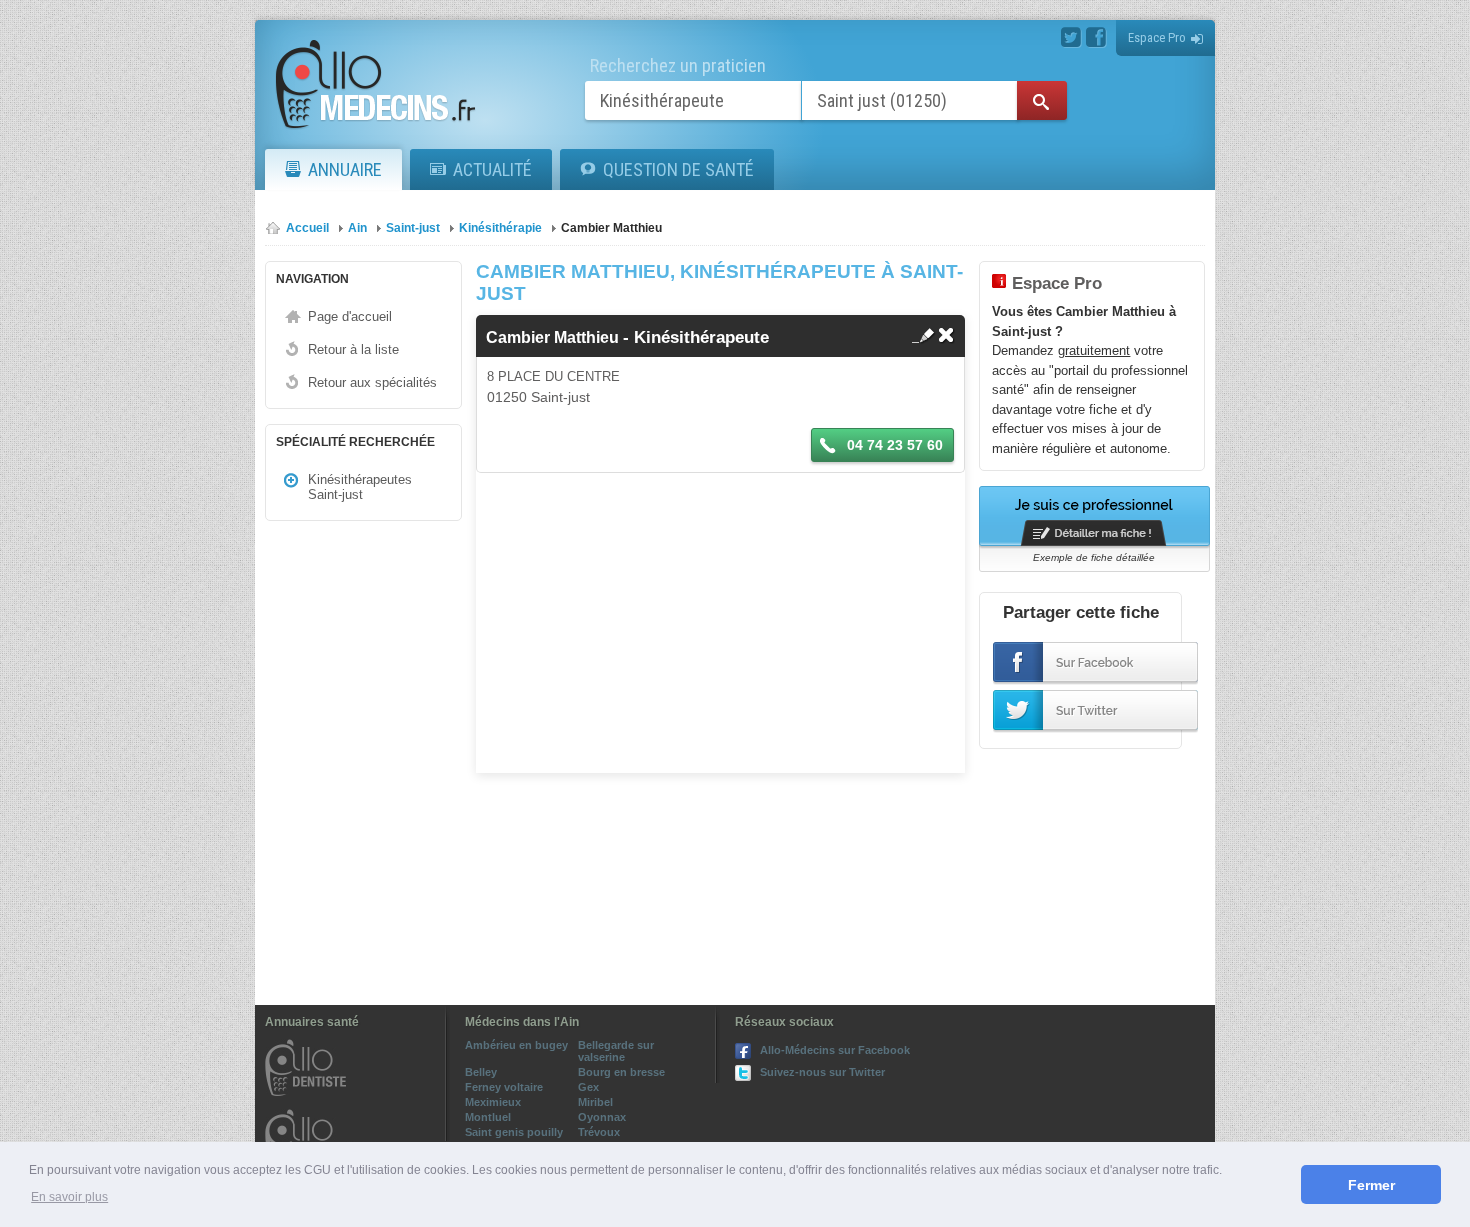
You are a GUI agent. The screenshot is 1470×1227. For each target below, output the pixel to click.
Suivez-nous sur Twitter (822, 1072)
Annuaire (345, 169)
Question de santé (678, 169)
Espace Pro (1157, 37)
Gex (588, 1087)
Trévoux (599, 1132)
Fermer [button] (1371, 1185)
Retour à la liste (353, 349)
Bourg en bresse (621, 1072)
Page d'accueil (350, 316)
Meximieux (493, 1102)
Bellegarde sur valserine (616, 1051)
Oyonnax (602, 1117)
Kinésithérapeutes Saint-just (360, 487)
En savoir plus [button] (69, 1197)
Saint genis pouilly (514, 1132)
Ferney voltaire (504, 1087)
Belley (481, 1072)
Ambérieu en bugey (516, 1045)
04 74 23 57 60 (893, 445)
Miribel (595, 1102)
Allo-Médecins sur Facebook (835, 1050)
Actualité (492, 169)
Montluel (488, 1117)
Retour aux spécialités (372, 382)
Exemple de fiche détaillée (1094, 557)
